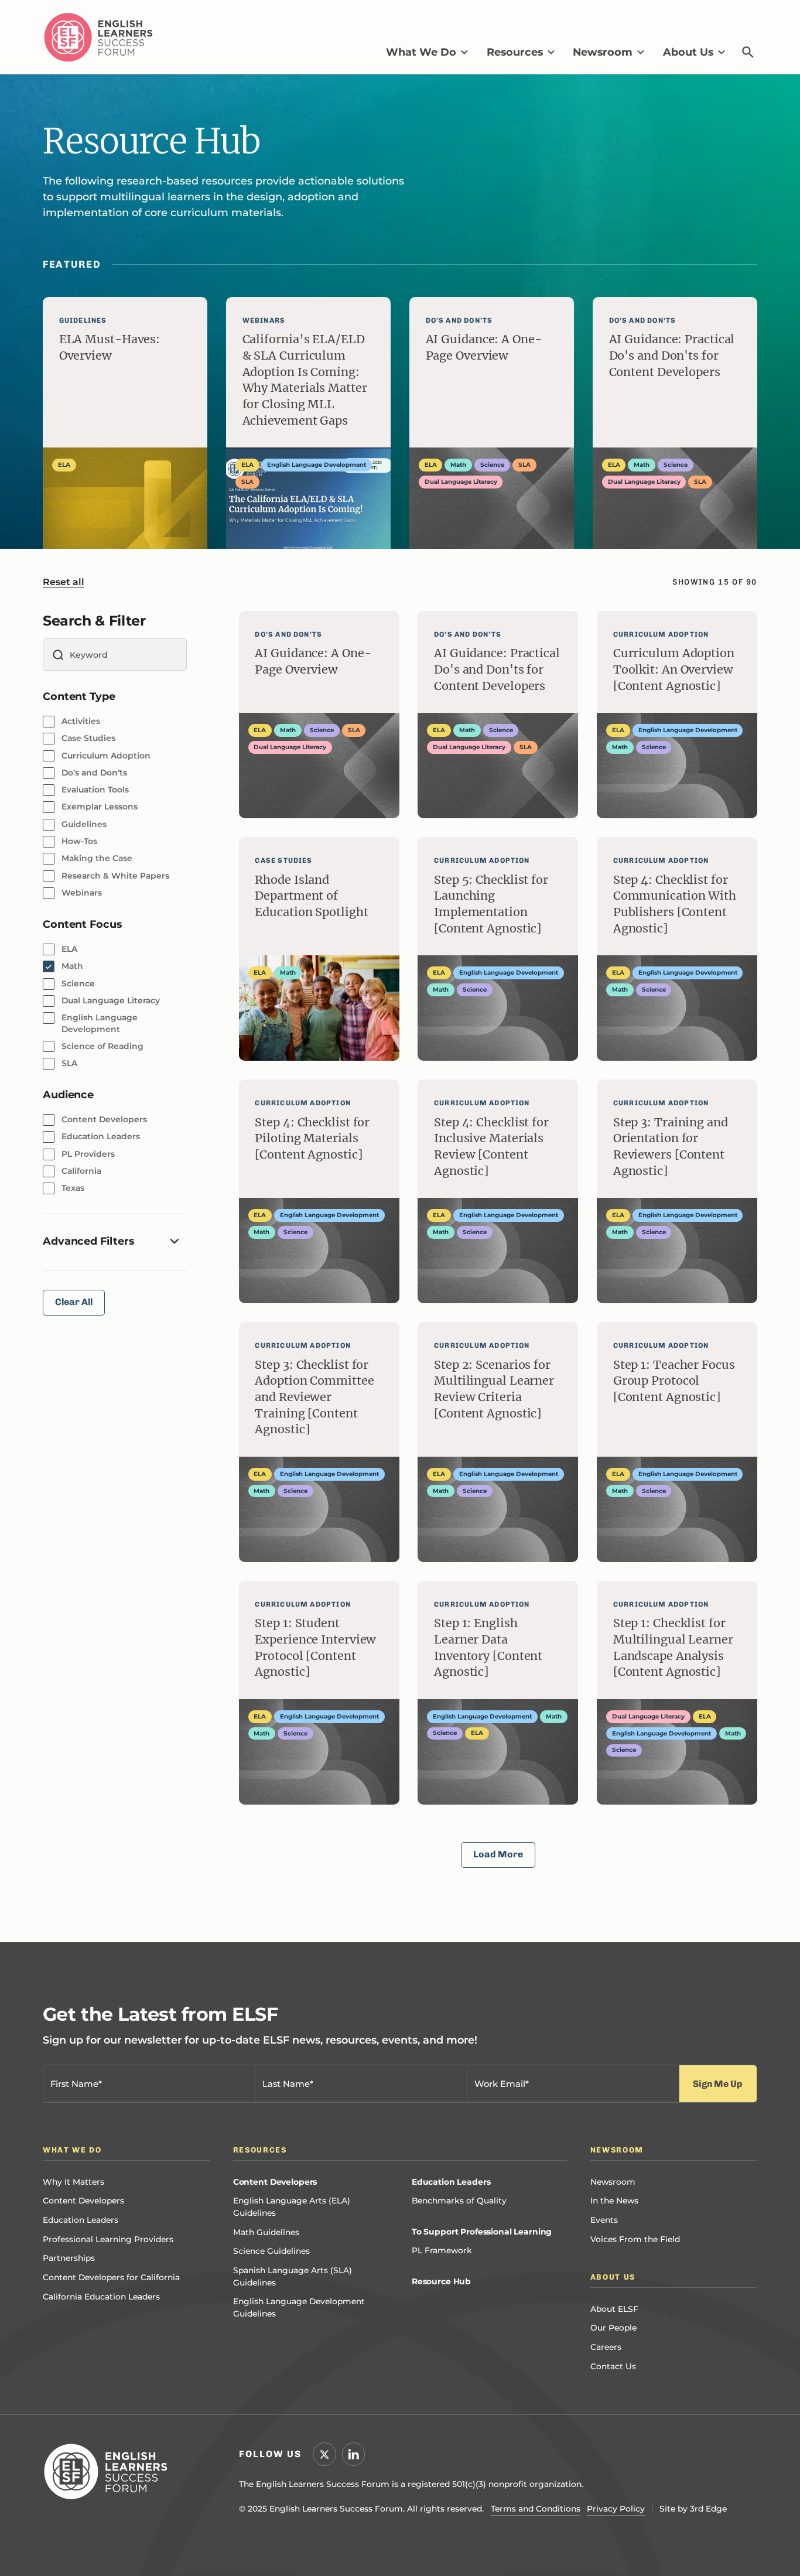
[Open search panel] (748, 52)
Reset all (64, 582)
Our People (613, 2328)
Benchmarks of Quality (459, 2201)
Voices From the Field (635, 2239)
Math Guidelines (266, 2232)
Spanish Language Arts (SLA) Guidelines (293, 2276)
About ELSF (614, 2309)
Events (604, 2220)
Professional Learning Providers (108, 2239)
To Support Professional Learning (482, 2232)
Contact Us (613, 2366)
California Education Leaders (101, 2297)
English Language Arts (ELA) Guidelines (292, 2207)
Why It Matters (73, 2182)
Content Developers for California (111, 2277)
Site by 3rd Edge (693, 2509)
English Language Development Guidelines (299, 2307)
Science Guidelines (271, 2251)
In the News (614, 2201)
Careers (606, 2347)
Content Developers (83, 2201)
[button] (427, 52)
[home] (98, 37)
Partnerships (69, 2258)
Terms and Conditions (536, 2509)
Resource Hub (441, 2281)
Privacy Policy (616, 2509)
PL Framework (442, 2250)
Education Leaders (81, 2220)
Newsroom (613, 2182)
